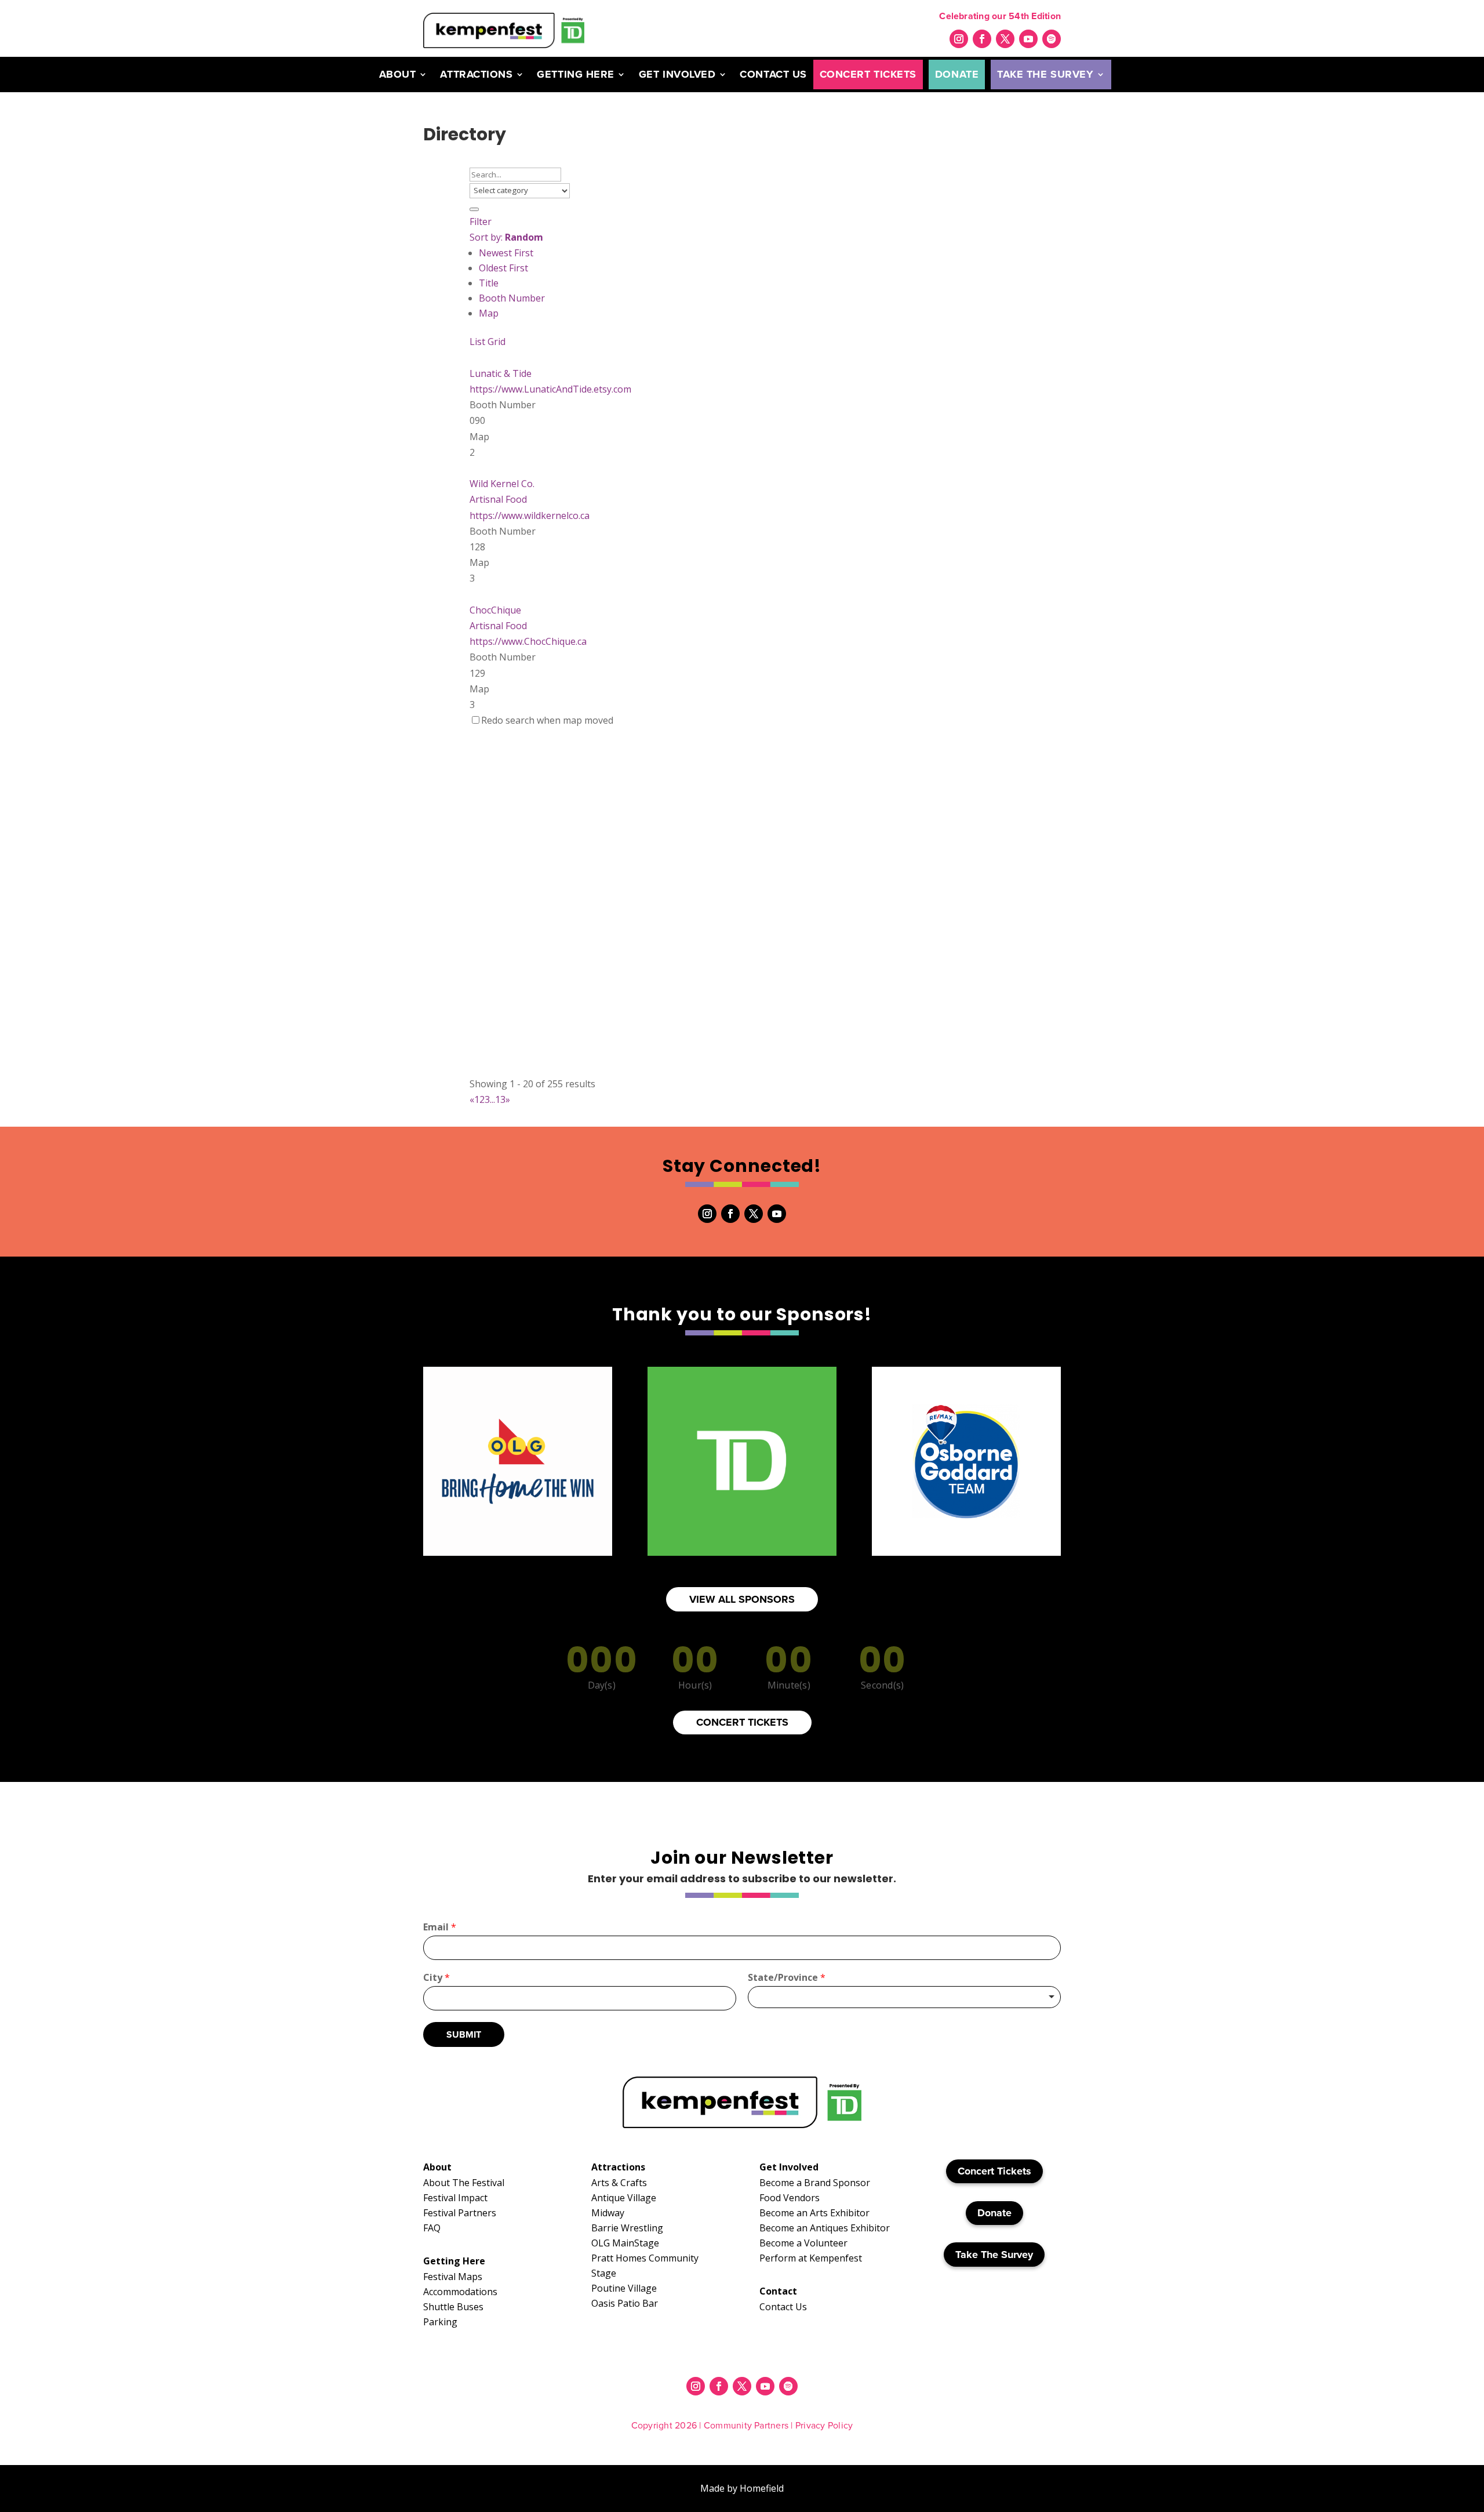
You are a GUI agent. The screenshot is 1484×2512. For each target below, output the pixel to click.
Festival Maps (453, 2277)
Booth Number (512, 298)
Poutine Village (624, 2288)
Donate (957, 74)
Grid (497, 342)
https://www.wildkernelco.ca (530, 516)
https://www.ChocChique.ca (528, 641)
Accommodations (460, 2292)
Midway (608, 2213)
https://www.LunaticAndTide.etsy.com (550, 389)
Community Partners (746, 2425)
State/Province (787, 1978)
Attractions (476, 74)
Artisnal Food (498, 499)
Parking (440, 2322)
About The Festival (464, 2183)
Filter (481, 222)
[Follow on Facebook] (982, 39)
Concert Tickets (868, 74)
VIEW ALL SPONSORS (742, 1599)
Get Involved (677, 74)
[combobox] (904, 1997)
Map (489, 313)
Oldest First (503, 268)
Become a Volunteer (803, 2243)
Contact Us (773, 74)
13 (500, 1099)
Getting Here (575, 74)
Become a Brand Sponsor (815, 2183)
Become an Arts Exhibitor (814, 2213)
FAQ (432, 2228)
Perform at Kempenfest (811, 2258)
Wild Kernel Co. (502, 484)
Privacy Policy (824, 2425)
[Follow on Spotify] (1052, 39)
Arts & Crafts (619, 2183)
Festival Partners (460, 2213)
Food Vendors (790, 2198)
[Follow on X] (1005, 39)
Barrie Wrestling (627, 2228)
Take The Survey (1045, 74)
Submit (464, 2034)
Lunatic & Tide (501, 373)
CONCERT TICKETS (742, 1722)
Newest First (506, 253)
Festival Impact (455, 2198)
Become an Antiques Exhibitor (825, 2228)
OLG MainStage (625, 2243)
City (437, 1978)
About (398, 74)
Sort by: (506, 237)
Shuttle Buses (453, 2307)
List (477, 342)
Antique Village (624, 2198)
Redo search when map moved (547, 720)
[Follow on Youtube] (1028, 39)
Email (440, 1927)
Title (489, 283)
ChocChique (495, 610)
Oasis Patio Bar (625, 2303)
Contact (778, 2291)
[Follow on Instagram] (959, 39)
